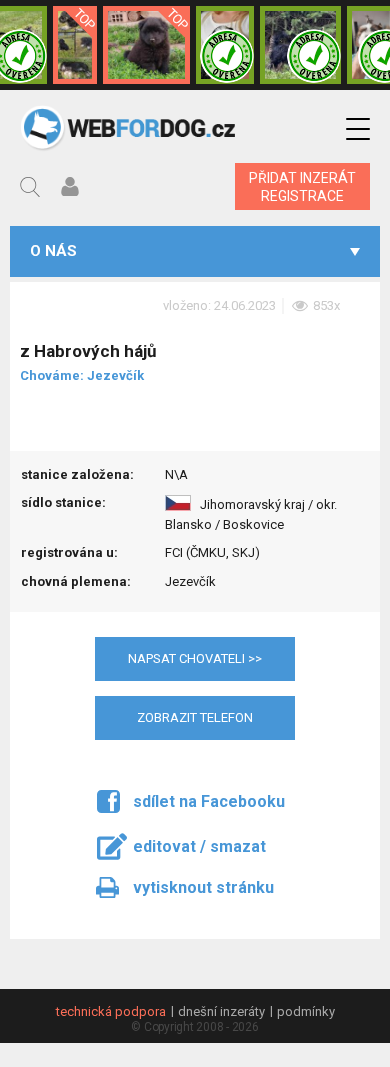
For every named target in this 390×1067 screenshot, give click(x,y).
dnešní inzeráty (221, 1011)
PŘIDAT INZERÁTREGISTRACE (302, 187)
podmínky (306, 1011)
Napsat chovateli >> (195, 658)
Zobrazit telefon (195, 717)
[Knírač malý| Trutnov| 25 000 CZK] (75, 45)
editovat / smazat (199, 846)
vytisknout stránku (203, 887)
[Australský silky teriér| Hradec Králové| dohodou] (300, 45)
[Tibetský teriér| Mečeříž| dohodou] (225, 45)
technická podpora (111, 1011)
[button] (358, 129)
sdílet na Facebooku (209, 801)
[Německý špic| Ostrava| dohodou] (146, 45)
